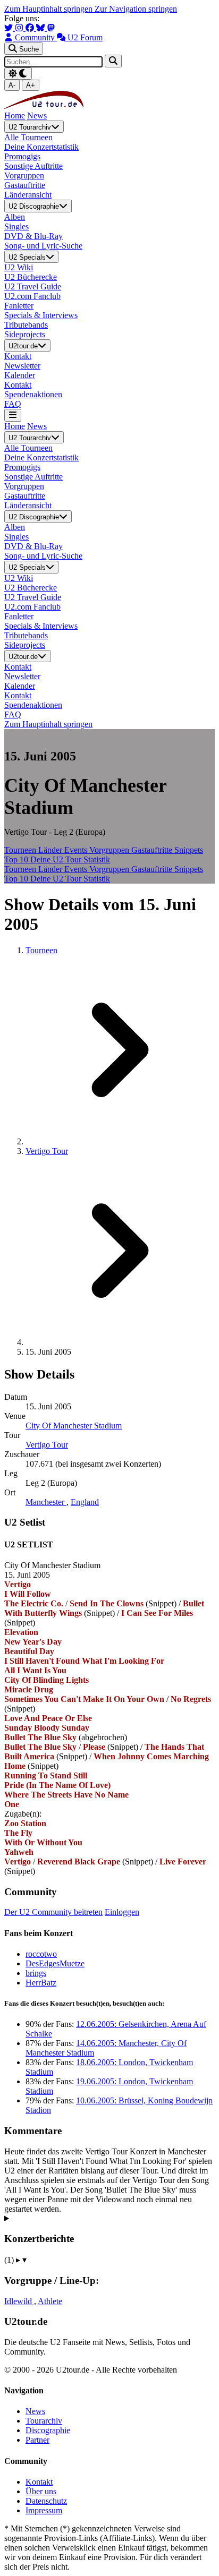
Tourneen (21, 850)
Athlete (50, 2301)
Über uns (41, 2491)
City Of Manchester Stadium (74, 1426)
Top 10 (17, 859)
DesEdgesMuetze (55, 1963)
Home (15, 115)
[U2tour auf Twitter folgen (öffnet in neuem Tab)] (10, 28)
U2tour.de (23, 346)
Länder (51, 850)
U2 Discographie (34, 207)
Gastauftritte (153, 850)
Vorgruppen (110, 850)
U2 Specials (27, 257)
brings (36, 1973)
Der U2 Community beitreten (53, 1912)
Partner (37, 2440)
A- (12, 85)
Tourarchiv (44, 2421)
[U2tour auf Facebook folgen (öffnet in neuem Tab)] (31, 28)
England (85, 1502)
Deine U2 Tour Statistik (70, 859)
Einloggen (122, 1912)
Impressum (44, 2510)
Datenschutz (46, 2501)
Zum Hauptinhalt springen (49, 9)
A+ (31, 85)
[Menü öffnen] (13, 415)
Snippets (189, 850)
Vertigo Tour (47, 1151)
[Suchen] (113, 61)
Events (77, 850)
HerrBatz (41, 1983)
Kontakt (39, 2482)
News (37, 115)
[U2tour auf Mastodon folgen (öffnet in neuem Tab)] (51, 28)
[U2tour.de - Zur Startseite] (44, 106)
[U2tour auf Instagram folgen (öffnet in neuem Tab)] (20, 28)
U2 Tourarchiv (30, 127)
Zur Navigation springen (136, 9)
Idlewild (19, 2301)
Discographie (48, 2430)
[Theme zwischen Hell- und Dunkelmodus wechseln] (18, 74)
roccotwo (41, 1954)
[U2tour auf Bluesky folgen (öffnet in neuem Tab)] (41, 28)
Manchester (46, 1502)
